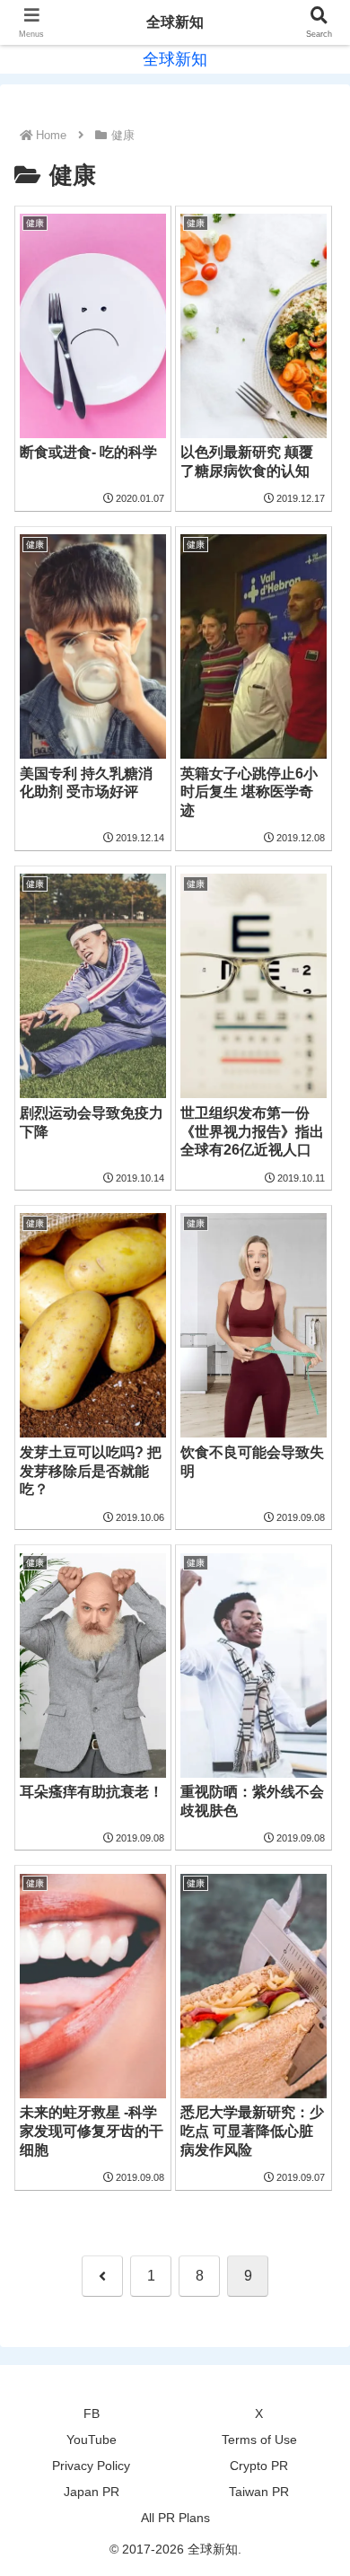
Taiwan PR (259, 2492)
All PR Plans (175, 2518)
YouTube (92, 2440)
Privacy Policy (91, 2466)
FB (92, 2413)
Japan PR (92, 2492)
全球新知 (175, 22)
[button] (314, 2276)
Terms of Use (259, 2440)
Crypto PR (259, 2466)
